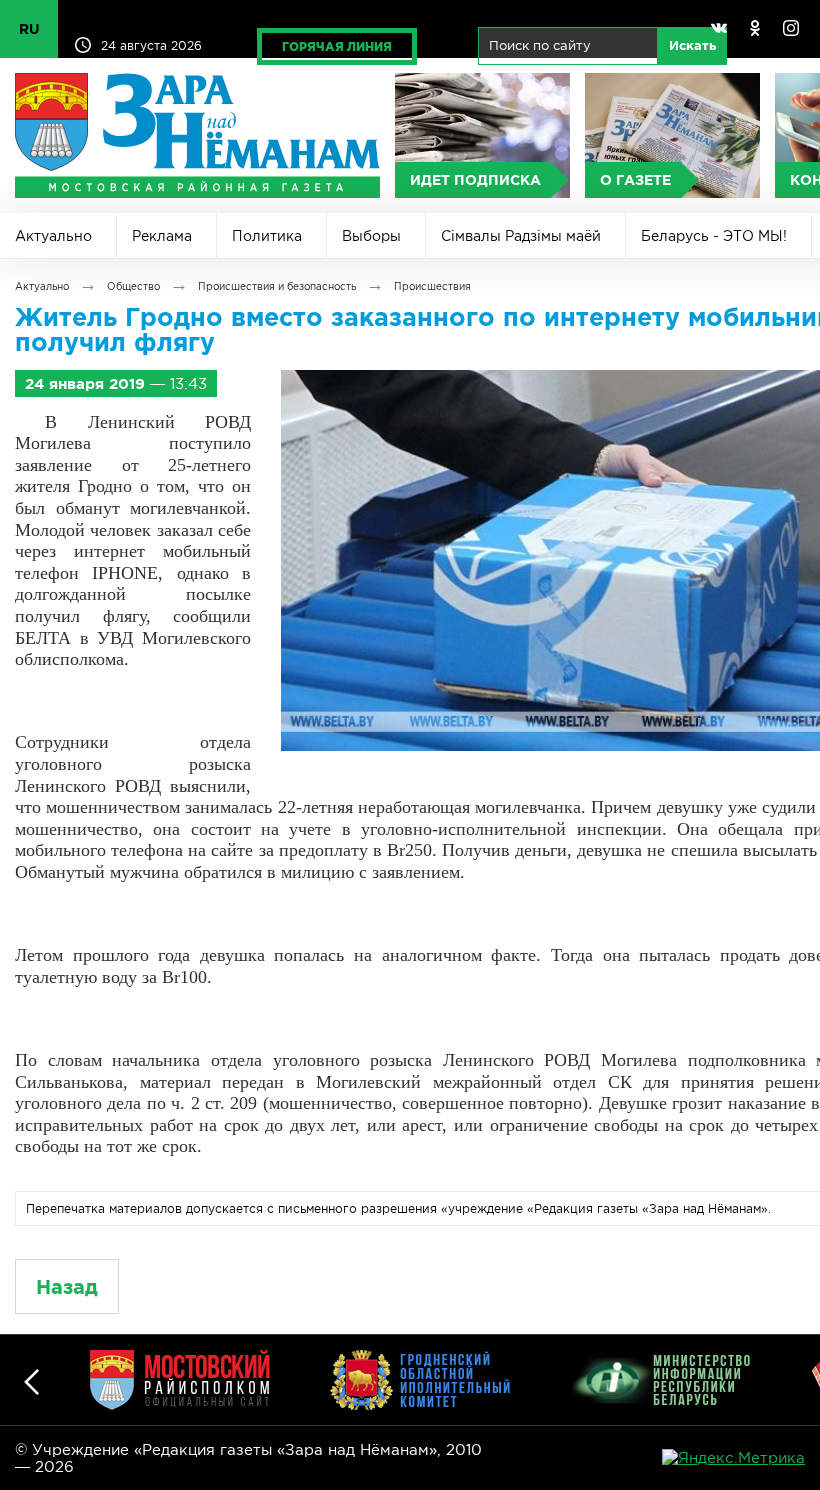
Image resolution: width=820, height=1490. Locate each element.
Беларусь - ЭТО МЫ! (714, 236)
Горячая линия (337, 46)
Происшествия (432, 286)
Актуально (53, 236)
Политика (267, 236)
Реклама (162, 236)
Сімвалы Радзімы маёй (521, 236)
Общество (133, 286)
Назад (67, 1286)
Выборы (371, 236)
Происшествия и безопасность (277, 286)
